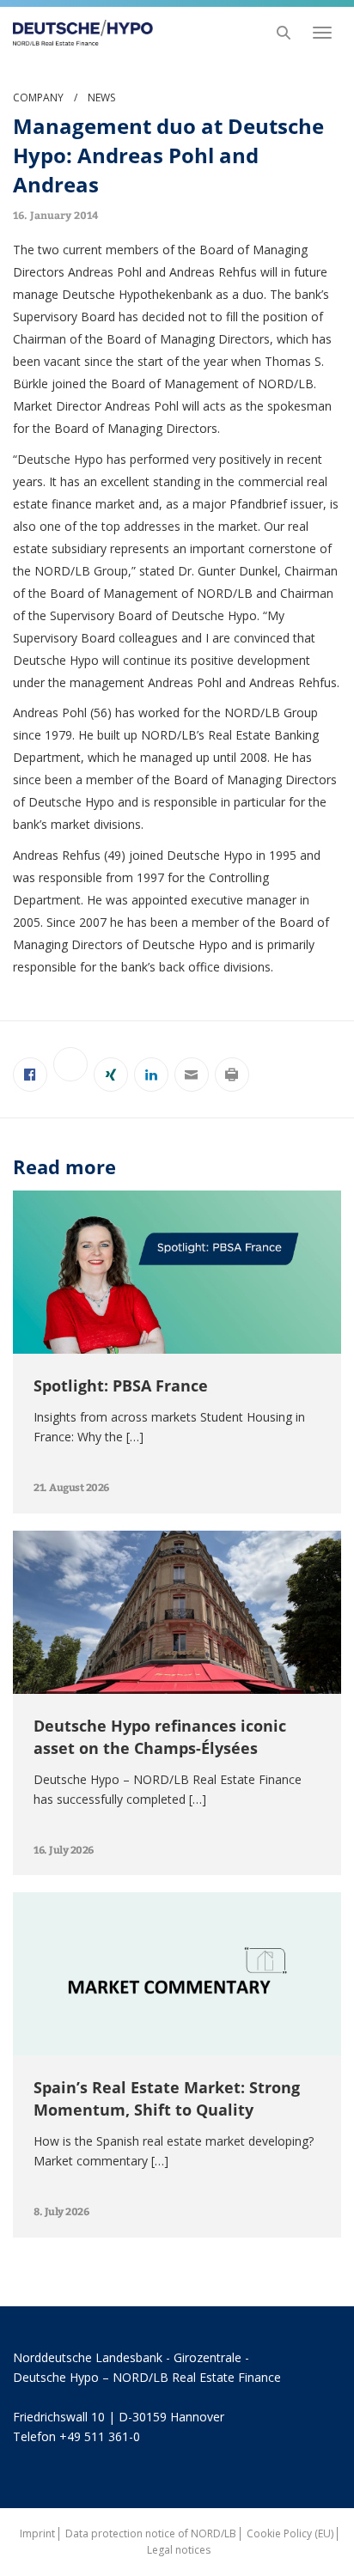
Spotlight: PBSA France (121, 1385)
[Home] (78, 33)
